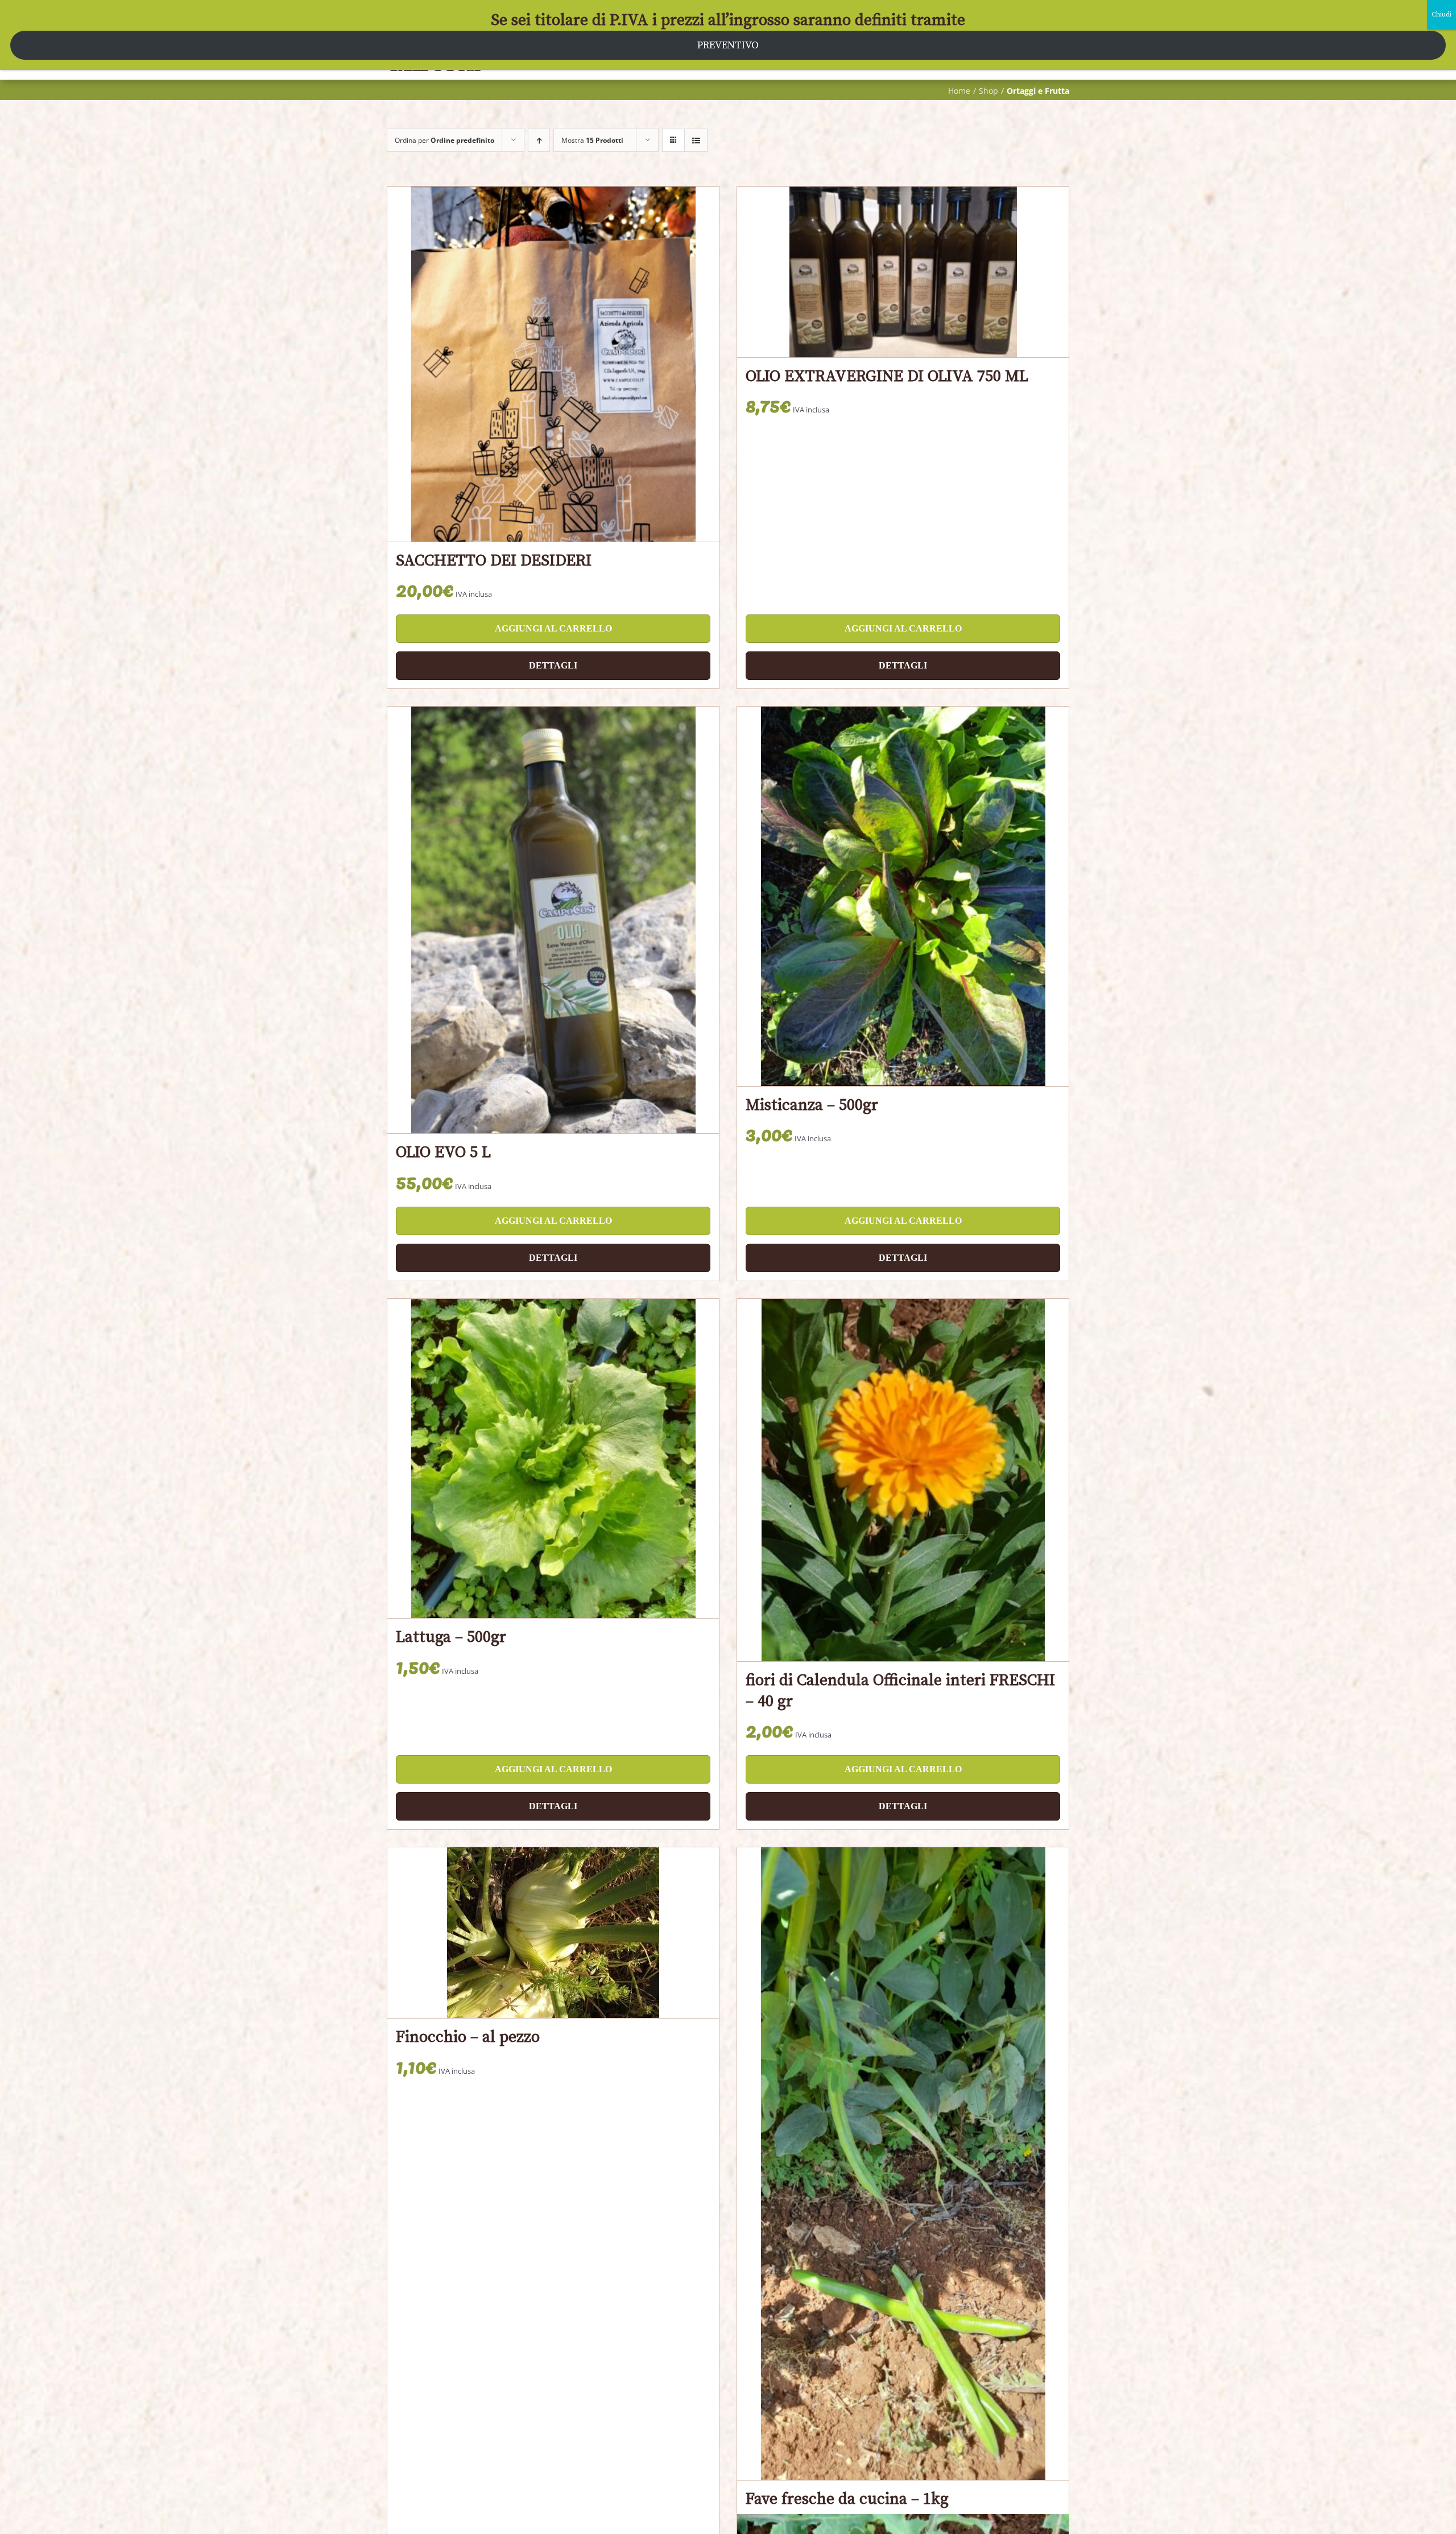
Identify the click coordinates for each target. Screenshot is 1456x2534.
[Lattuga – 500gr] (553, 1459)
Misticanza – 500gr (812, 1105)
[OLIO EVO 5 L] (553, 920)
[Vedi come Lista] (696, 140)
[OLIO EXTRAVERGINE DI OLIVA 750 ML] (903, 272)
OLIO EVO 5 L (443, 1152)
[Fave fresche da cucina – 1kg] (903, 2164)
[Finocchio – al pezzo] (553, 1933)
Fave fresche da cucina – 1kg (847, 2499)
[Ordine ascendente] (539, 140)
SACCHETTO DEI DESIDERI (494, 561)
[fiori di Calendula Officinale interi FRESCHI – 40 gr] (903, 1480)
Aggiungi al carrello (553, 628)
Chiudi (1441, 15)
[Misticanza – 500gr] (903, 896)
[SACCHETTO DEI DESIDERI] (553, 364)
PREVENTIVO (728, 45)
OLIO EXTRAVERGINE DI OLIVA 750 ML (887, 376)
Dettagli (553, 665)
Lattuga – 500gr (451, 1637)
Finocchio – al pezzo (468, 2037)
